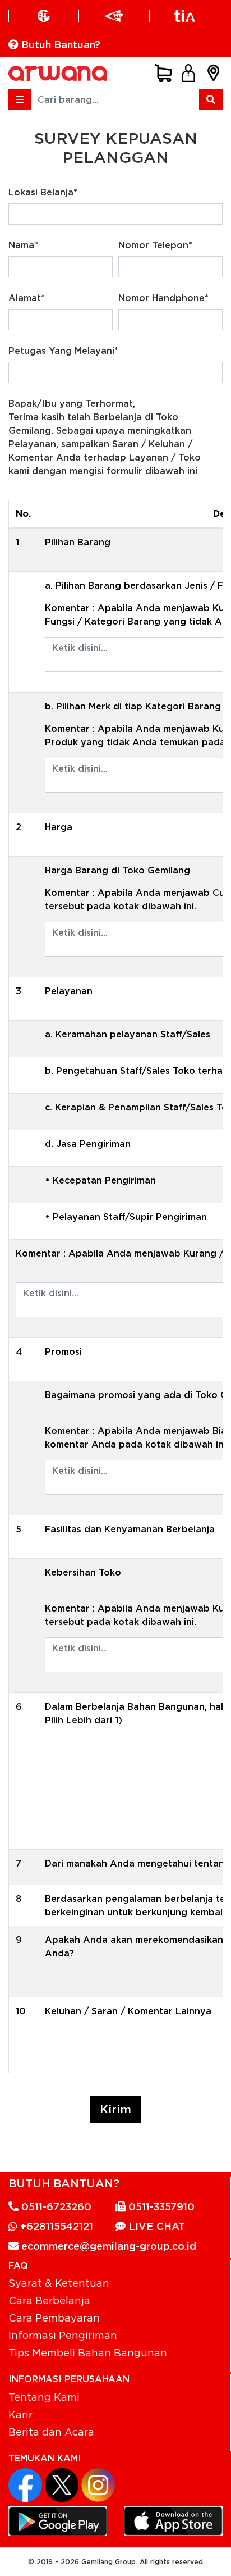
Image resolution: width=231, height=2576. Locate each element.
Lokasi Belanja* (43, 192)
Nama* (23, 245)
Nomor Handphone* (163, 298)
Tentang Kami (44, 2397)
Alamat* (27, 298)
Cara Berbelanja (49, 2300)
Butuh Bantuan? (59, 45)
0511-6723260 (55, 2207)
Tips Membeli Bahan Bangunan (88, 2352)
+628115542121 (55, 2226)
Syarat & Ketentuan (59, 2283)
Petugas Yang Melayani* (63, 351)
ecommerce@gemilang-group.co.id (107, 2246)
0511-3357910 (160, 2207)
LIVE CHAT (155, 2226)
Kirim (115, 2109)
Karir (20, 2414)
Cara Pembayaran (54, 2318)
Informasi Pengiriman (63, 2335)
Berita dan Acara (51, 2432)
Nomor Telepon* (155, 245)
